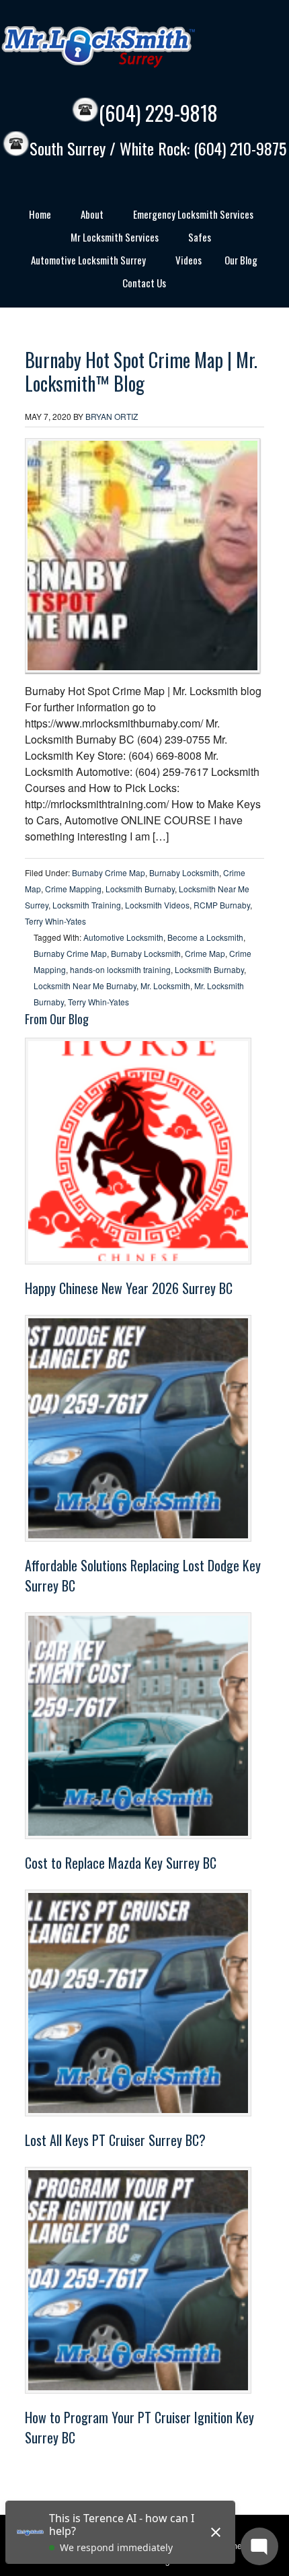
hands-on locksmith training (120, 969)
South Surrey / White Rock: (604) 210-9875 (158, 149)
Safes (195, 239)
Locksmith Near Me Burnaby (85, 986)
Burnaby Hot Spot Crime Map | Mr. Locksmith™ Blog (141, 371)
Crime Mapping (73, 889)
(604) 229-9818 (158, 113)
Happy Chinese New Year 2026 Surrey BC (129, 1288)
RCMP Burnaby (222, 905)
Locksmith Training (87, 905)
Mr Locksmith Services (110, 239)
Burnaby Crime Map (109, 872)
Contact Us (144, 283)
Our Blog (241, 260)
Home (35, 216)
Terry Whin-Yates (55, 921)
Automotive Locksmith (123, 937)
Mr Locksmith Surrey (128, 47)
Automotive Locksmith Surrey (83, 262)
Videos (189, 260)
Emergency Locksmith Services (188, 216)
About (87, 216)
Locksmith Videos (157, 905)
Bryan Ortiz (112, 416)
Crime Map (205, 953)
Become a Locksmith (205, 937)
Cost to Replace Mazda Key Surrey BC (121, 1863)
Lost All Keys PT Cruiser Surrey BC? (115, 2140)
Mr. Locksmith (165, 986)
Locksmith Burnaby (140, 889)
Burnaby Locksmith (184, 872)
